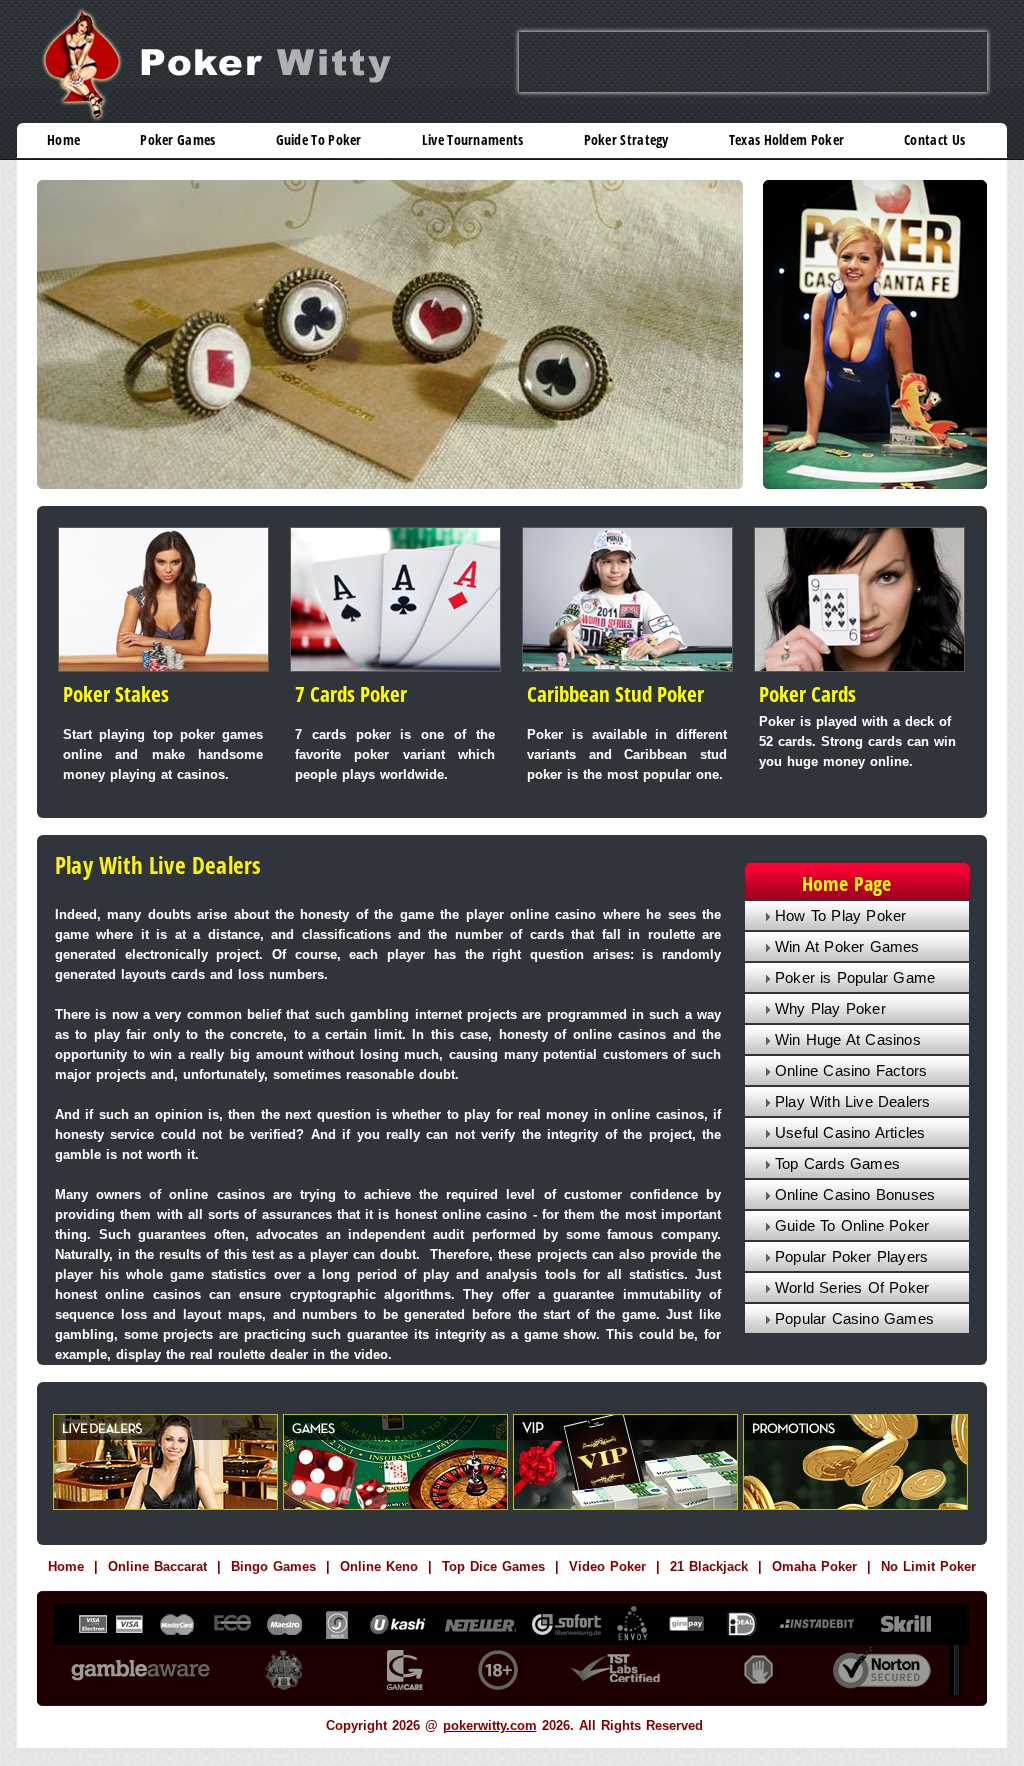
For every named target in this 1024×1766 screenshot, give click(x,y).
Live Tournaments (473, 140)
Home (63, 140)
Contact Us (934, 140)
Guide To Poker (319, 140)
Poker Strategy (626, 140)
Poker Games (177, 140)
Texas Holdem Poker (786, 140)
